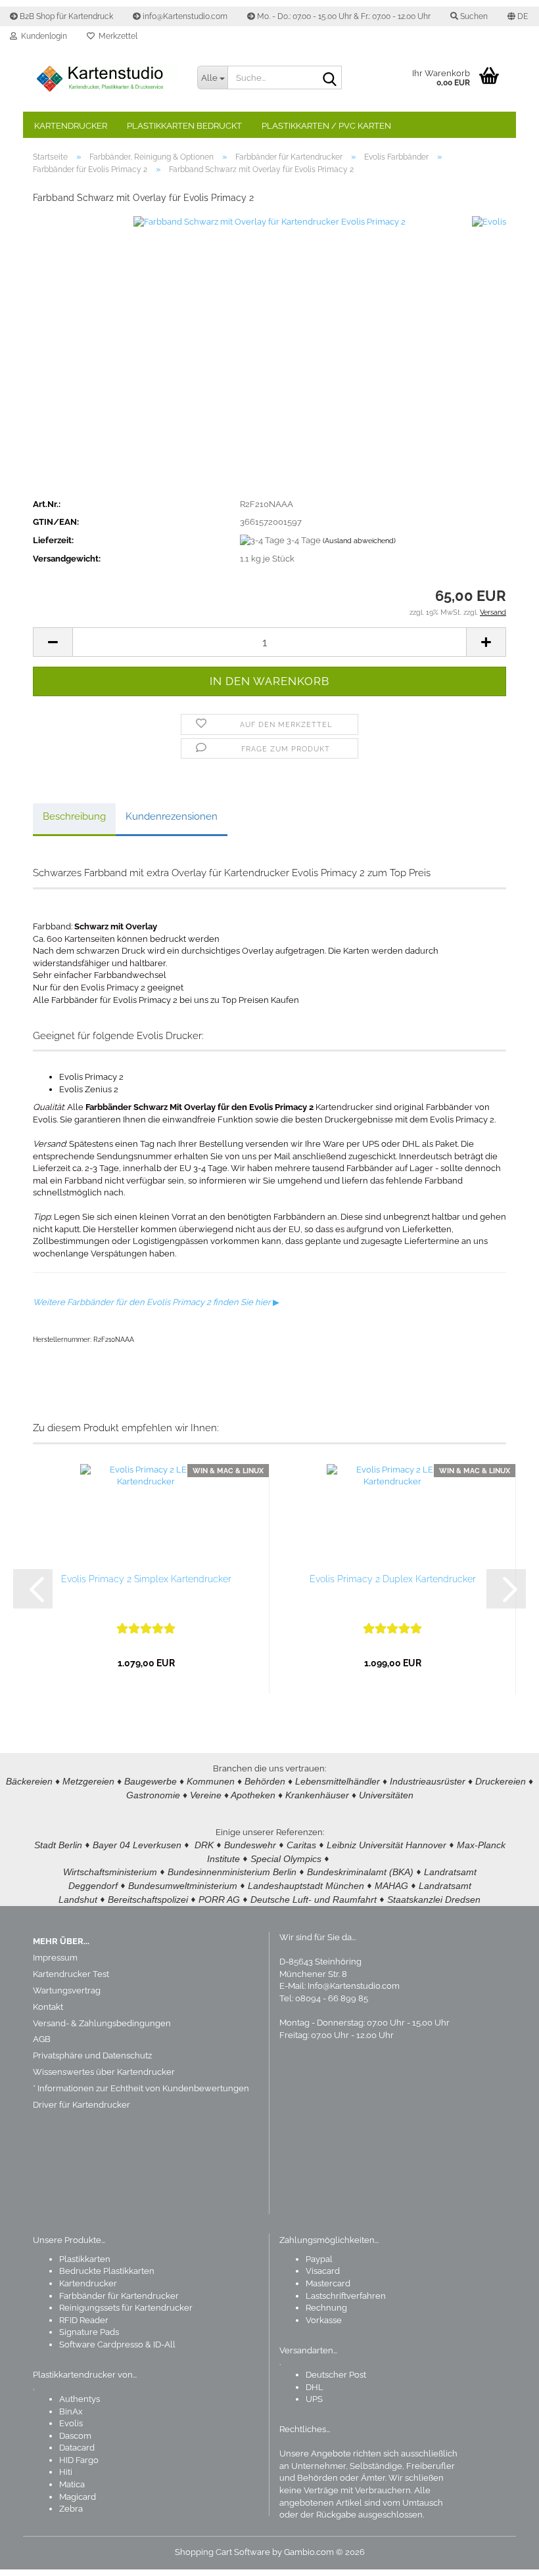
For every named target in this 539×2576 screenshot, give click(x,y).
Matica (72, 2484)
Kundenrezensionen (172, 816)
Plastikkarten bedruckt (184, 126)
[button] (518, 16)
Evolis (71, 2423)
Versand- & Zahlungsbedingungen (102, 2023)
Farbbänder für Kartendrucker (119, 2296)
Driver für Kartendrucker (82, 2105)
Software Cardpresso (101, 2344)
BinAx (71, 2411)
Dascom (75, 2436)
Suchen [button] (473, 16)
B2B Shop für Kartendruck (65, 16)
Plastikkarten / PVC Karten (326, 126)
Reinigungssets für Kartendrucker (126, 2308)
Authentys (80, 2399)
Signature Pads (89, 2332)
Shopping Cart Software (223, 2552)
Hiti (66, 2472)
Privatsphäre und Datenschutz (92, 2055)
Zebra (71, 2509)
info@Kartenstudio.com (184, 16)
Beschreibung (74, 816)
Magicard (78, 2497)
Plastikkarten (85, 2259)
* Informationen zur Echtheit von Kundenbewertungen (141, 2088)
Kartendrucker (71, 126)
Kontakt (48, 2007)
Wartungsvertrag (67, 1990)
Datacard (77, 2448)
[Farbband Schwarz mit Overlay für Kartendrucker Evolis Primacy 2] (269, 352)
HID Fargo (79, 2460)
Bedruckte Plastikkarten (107, 2271)
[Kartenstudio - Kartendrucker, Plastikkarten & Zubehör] (105, 79)
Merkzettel (116, 36)
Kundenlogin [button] (42, 36)
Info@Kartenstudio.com (354, 1986)
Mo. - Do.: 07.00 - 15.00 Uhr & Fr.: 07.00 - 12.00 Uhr (343, 16)
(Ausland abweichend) (359, 541)
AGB (42, 2039)
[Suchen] (329, 78)
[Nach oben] (503, 2556)
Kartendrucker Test (71, 1974)
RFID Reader (84, 2320)
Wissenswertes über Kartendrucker (104, 2072)
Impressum (55, 1958)
